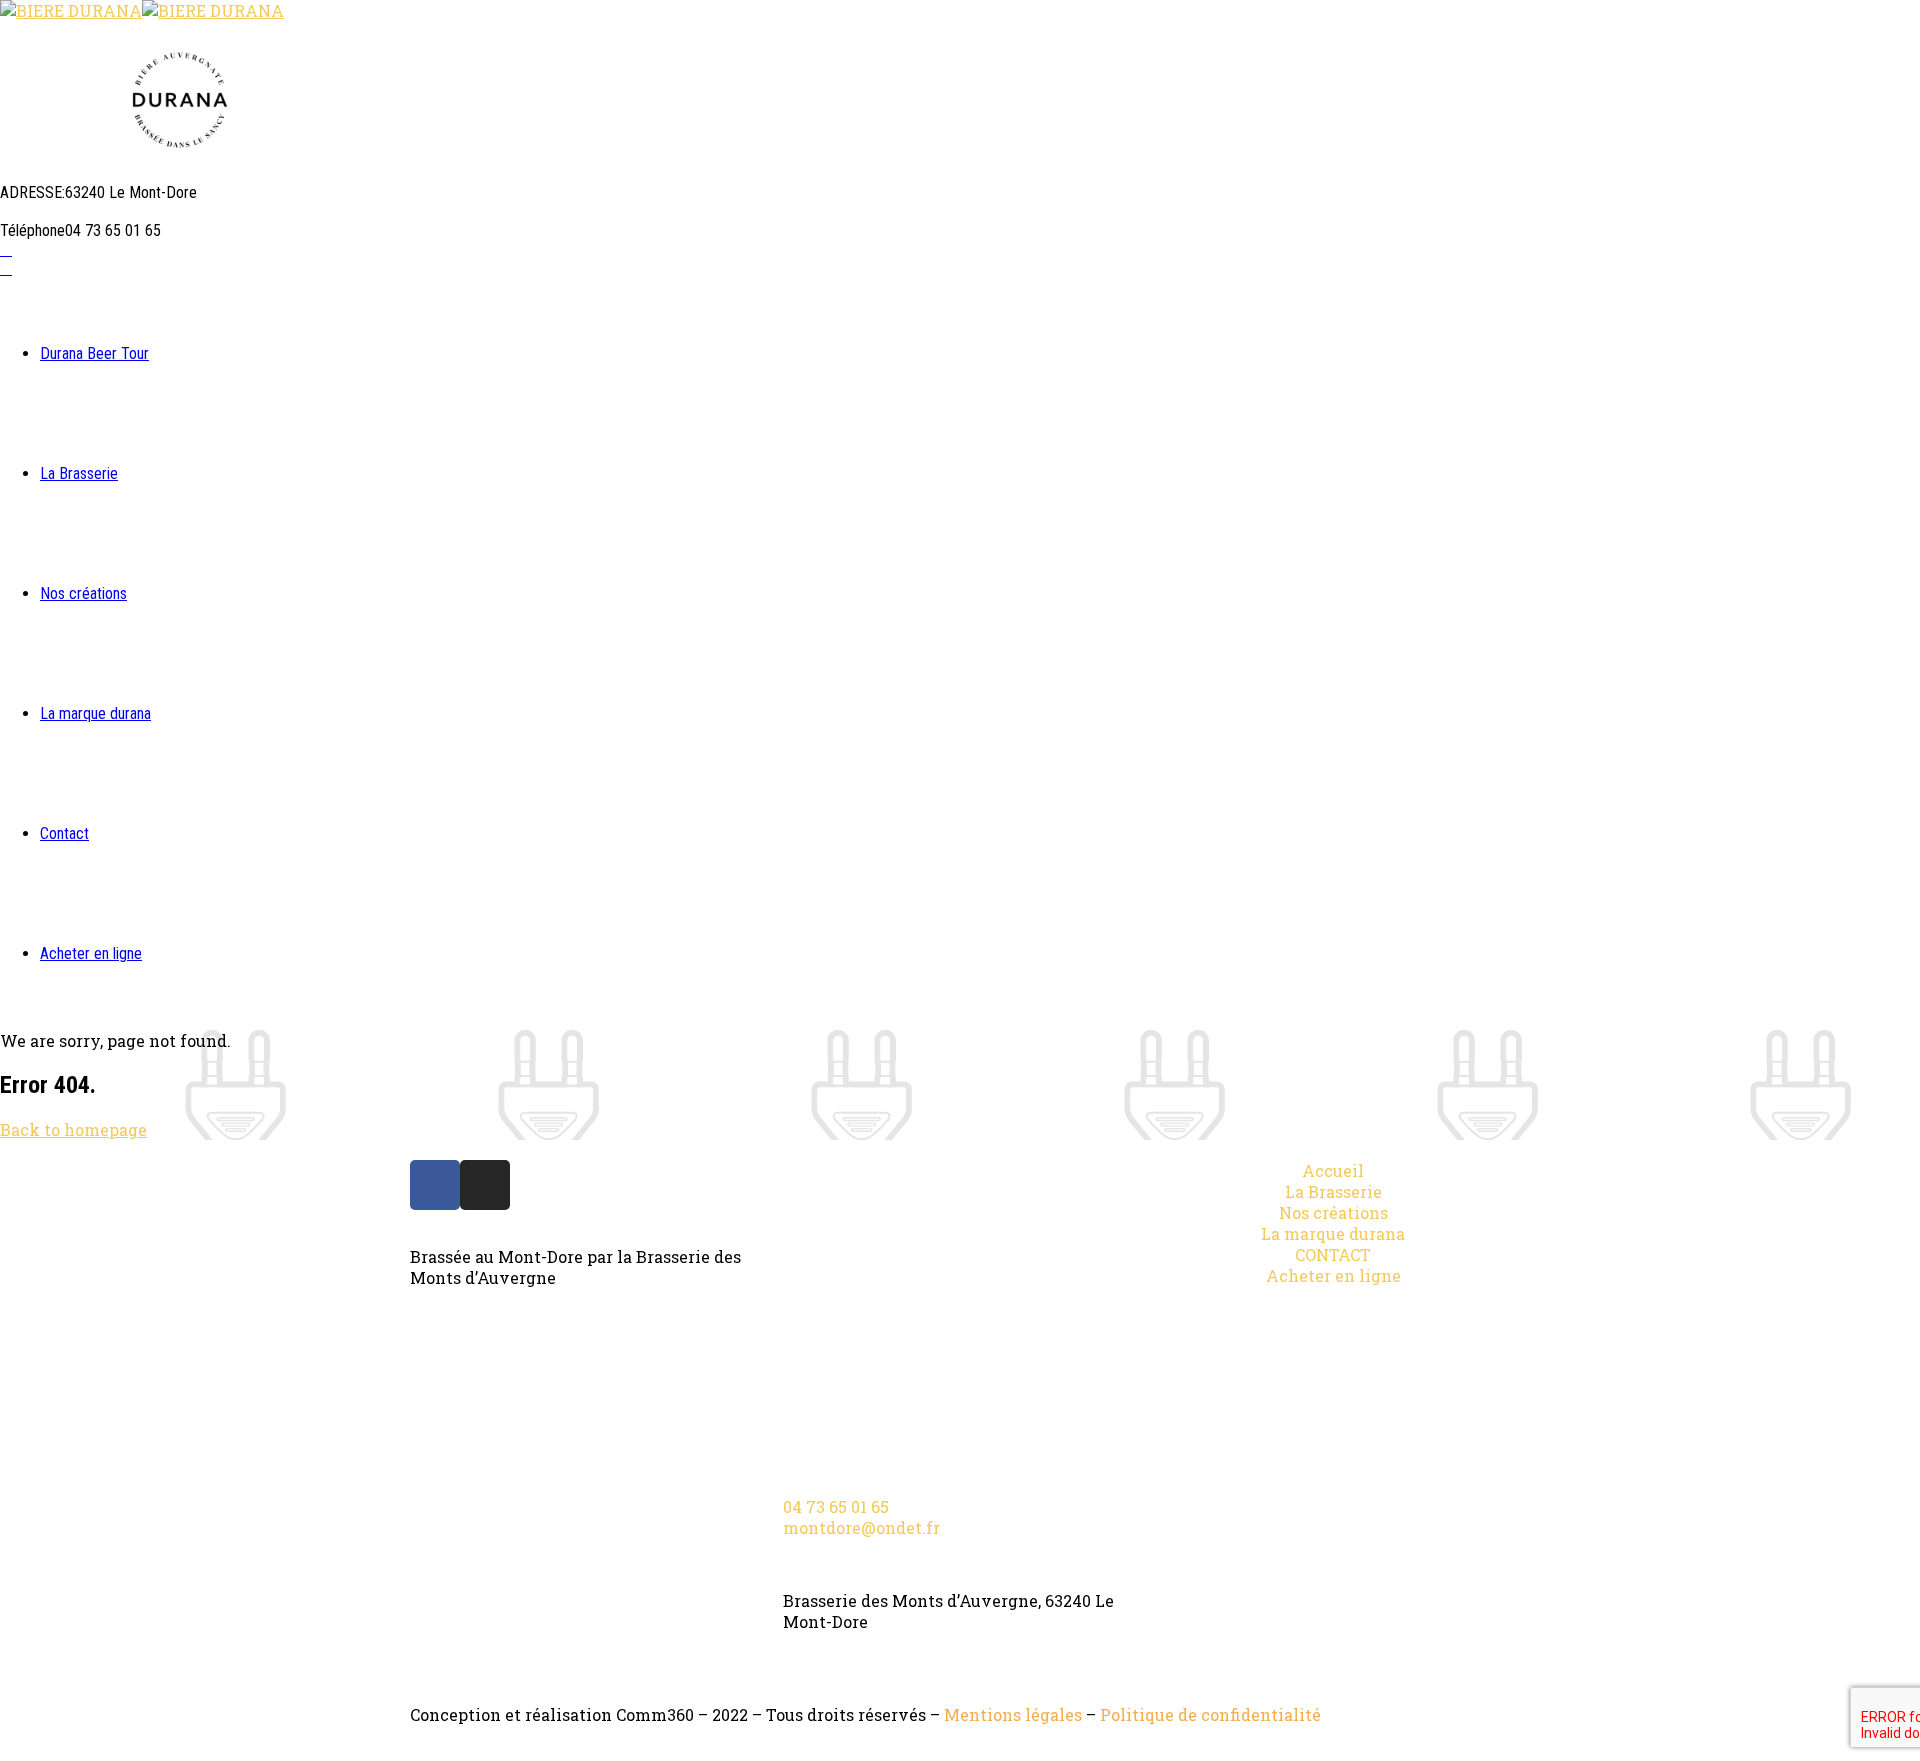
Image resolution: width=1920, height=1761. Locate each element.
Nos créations (83, 593)
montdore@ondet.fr (861, 1527)
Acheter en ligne (91, 953)
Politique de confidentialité (1210, 1714)
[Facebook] (435, 1185)
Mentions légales (1013, 1714)
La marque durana (95, 713)
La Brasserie (79, 473)
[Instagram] (485, 1185)
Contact (64, 833)
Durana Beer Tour (94, 353)
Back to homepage (73, 1129)
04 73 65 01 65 (836, 1506)
